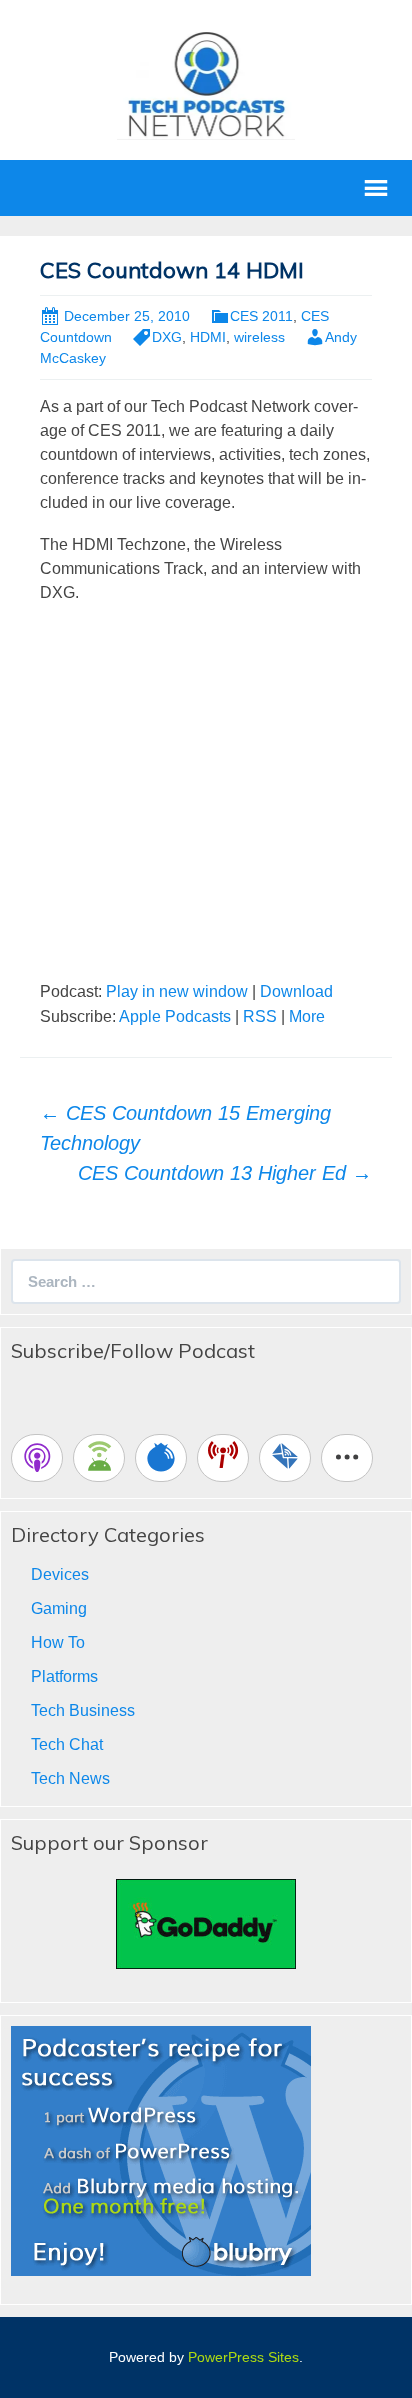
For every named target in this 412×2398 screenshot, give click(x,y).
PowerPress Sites (243, 2357)
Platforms (64, 1676)
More (307, 1016)
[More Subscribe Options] (347, 1458)
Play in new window (177, 991)
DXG (167, 337)
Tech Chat (67, 1744)
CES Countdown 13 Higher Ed (225, 1173)
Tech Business (83, 1710)
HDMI (208, 337)
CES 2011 (261, 316)
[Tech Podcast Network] (206, 83)
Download (296, 991)
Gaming (59, 1608)
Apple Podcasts (175, 1016)
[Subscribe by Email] (285, 1458)
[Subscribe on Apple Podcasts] (37, 1458)
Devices (60, 1574)
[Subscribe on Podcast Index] (223, 1458)
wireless (259, 337)
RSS (260, 1016)
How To (58, 1642)
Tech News (70, 1778)
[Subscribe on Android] (99, 1458)
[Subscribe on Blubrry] (161, 1458)
